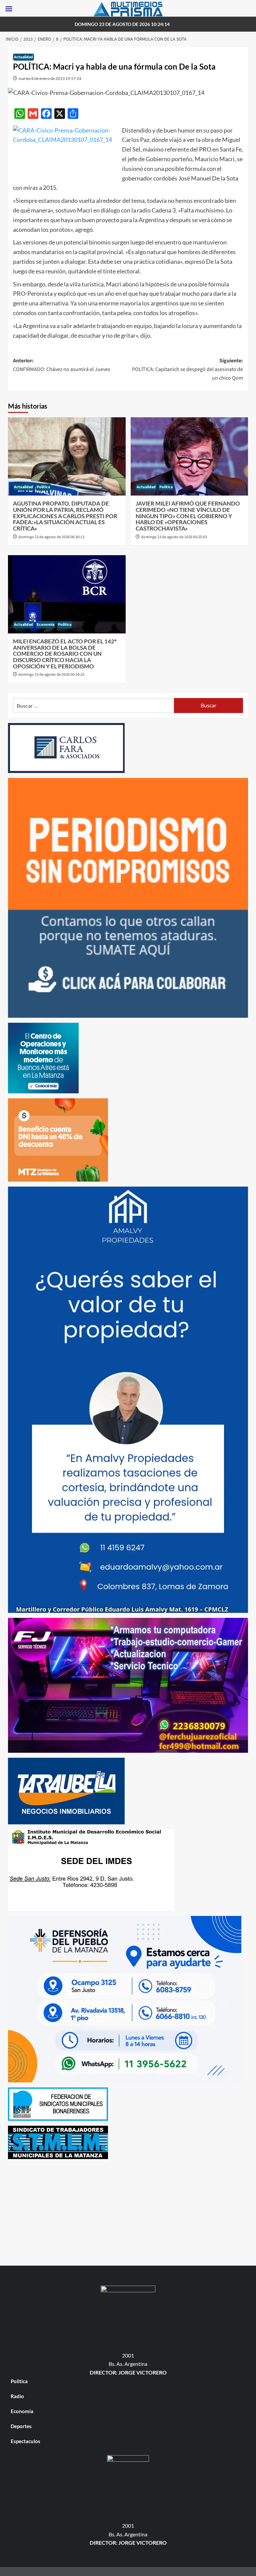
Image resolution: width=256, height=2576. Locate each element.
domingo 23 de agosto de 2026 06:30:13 (51, 537)
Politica (43, 487)
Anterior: (62, 365)
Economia (45, 625)
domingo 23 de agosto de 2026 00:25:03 (174, 537)
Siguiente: (187, 369)
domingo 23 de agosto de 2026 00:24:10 (51, 675)
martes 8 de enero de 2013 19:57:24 (50, 78)
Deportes (21, 2426)
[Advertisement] (128, 2211)
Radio (17, 2396)
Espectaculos (25, 2441)
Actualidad (23, 57)
